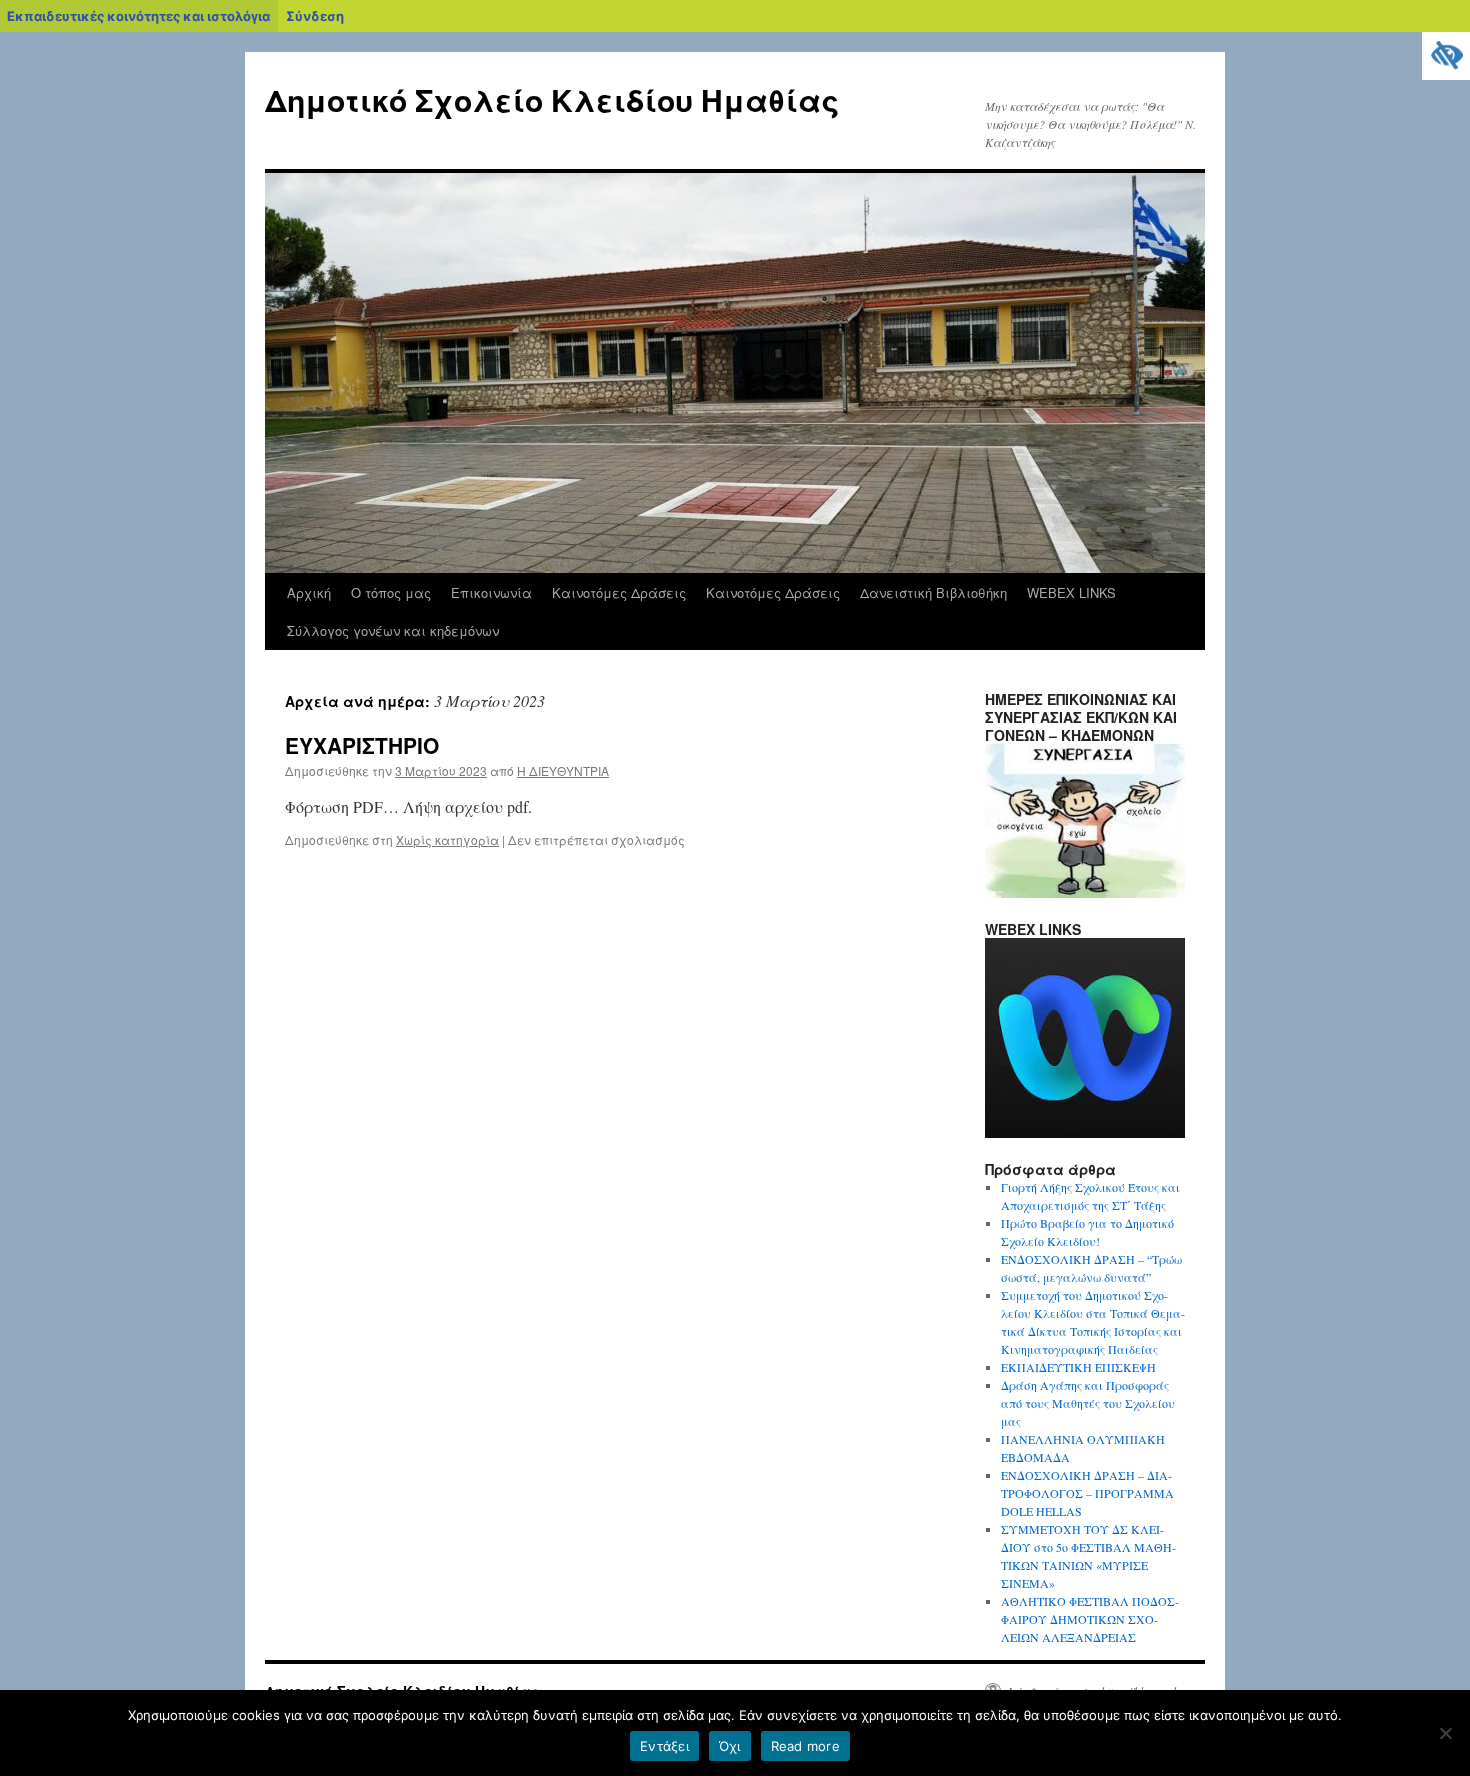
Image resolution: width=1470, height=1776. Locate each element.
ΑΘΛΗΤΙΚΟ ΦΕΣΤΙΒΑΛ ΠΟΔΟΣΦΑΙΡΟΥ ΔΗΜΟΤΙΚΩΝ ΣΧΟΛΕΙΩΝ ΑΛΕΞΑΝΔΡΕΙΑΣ (1090, 1619)
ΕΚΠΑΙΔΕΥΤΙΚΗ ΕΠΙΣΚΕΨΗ (1078, 1367)
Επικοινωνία (491, 592)
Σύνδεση (315, 16)
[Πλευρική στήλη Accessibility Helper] (1446, 56)
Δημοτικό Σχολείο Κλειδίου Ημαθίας (552, 99)
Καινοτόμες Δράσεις (619, 592)
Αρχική (309, 592)
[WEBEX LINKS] (1085, 1133)
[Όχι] (1445, 1733)
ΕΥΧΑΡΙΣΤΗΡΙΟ (362, 745)
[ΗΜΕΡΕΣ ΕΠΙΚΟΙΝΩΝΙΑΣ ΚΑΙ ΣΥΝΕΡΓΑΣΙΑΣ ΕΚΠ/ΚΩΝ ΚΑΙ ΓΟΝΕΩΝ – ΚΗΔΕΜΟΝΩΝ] (1085, 893)
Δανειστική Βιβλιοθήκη (933, 592)
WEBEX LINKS (1071, 592)
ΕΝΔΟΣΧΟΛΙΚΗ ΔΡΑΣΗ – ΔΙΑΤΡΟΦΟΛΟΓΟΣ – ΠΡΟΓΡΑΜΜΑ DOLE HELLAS (1087, 1493)
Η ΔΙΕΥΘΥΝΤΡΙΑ (563, 770)
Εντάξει (664, 1746)
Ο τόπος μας (391, 592)
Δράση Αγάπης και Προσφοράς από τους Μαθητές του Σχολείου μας (1088, 1403)
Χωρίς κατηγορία (447, 839)
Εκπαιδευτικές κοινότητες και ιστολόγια (138, 16)
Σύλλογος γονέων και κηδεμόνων (393, 630)
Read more (805, 1746)
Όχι (730, 1746)
